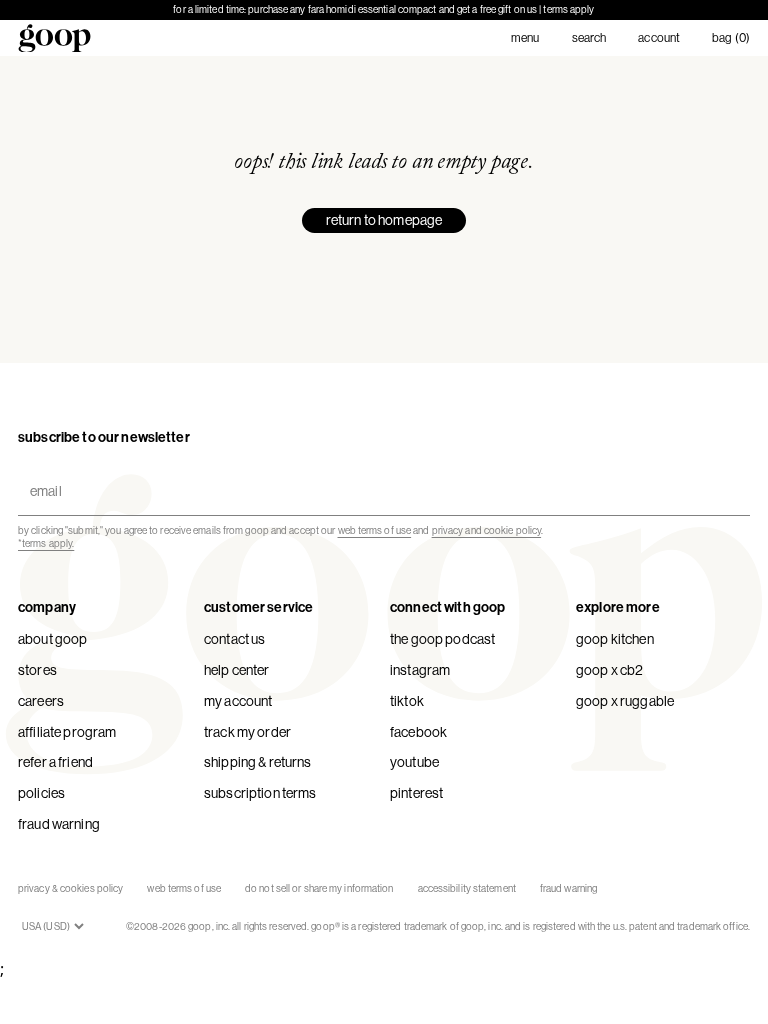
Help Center (237, 670)
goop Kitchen (615, 639)
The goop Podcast (442, 639)
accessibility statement (467, 888)
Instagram (420, 670)
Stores (37, 670)
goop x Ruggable (625, 701)
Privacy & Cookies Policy (70, 888)
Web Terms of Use (184, 888)
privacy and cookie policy (487, 530)
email (41, 474)
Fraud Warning (59, 824)
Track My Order (247, 732)
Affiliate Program (67, 732)
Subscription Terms (260, 793)
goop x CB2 (609, 670)
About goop (52, 639)
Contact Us (234, 639)
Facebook (418, 732)
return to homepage (384, 220)
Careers (41, 701)
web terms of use (375, 530)
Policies (41, 793)
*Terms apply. (46, 543)
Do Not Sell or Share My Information (319, 888)
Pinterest (416, 793)
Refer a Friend (55, 762)
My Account (238, 701)
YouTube (414, 762)
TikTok (407, 701)
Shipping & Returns (258, 762)
